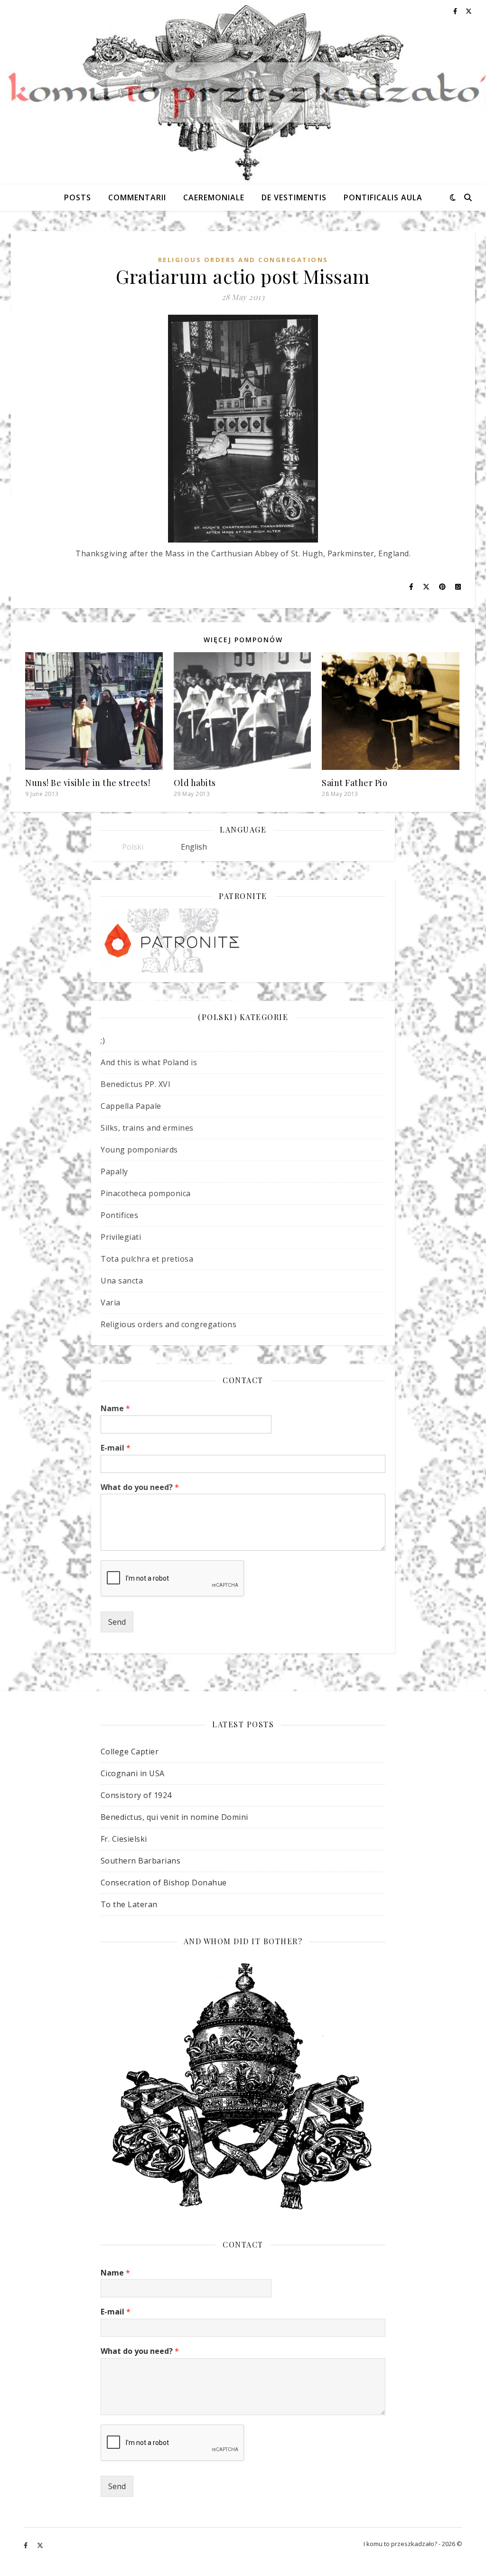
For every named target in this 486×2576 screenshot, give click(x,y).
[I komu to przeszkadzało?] (243, 92)
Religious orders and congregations (243, 260)
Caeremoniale (214, 197)
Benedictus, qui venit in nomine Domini (174, 1817)
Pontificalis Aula (383, 197)
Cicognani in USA (133, 1773)
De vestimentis (294, 197)
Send (117, 1622)
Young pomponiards (139, 1150)
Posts (78, 197)
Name (115, 1409)
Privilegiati (121, 1237)
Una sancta (122, 1281)
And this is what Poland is (149, 1062)
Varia (111, 1302)
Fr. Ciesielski (124, 1839)
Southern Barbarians (141, 1861)
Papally (114, 1171)
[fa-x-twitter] (40, 2545)
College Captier (130, 1752)
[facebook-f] (26, 2545)
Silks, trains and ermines (147, 1128)
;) (103, 1040)
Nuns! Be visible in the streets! (88, 783)
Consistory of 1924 (136, 1795)
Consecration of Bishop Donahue (164, 1883)
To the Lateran (129, 1904)
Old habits (195, 783)
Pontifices (119, 1215)
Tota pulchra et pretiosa (147, 1259)
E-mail (116, 1448)
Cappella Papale (131, 1106)
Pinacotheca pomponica (146, 1193)
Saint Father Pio (355, 783)
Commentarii (137, 197)
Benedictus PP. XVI (136, 1084)
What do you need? (140, 1487)
